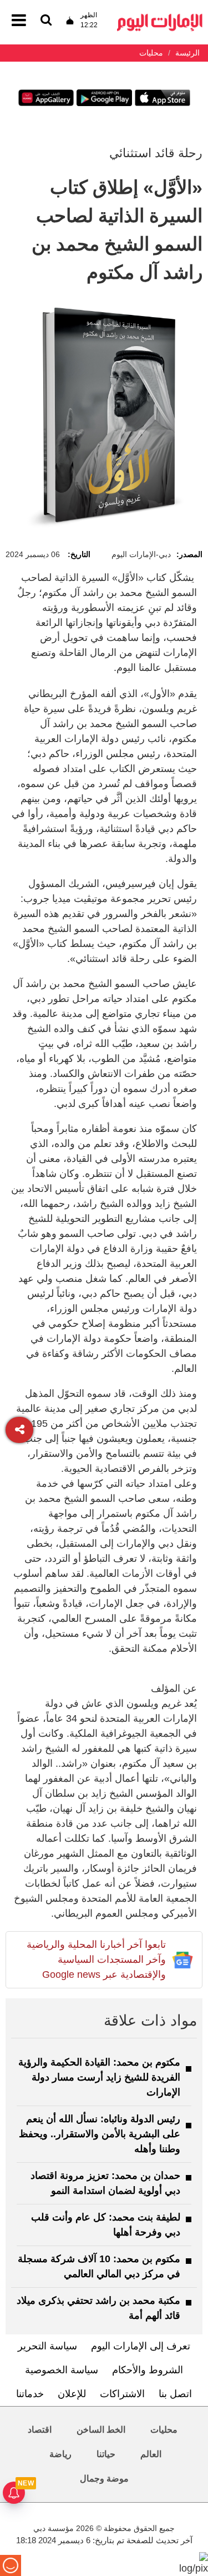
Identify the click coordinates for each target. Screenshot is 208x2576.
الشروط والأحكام (148, 2370)
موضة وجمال (104, 2479)
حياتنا (106, 2454)
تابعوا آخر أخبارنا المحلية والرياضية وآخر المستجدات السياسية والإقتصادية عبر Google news (96, 1959)
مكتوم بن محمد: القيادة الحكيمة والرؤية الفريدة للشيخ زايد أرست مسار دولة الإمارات (99, 2077)
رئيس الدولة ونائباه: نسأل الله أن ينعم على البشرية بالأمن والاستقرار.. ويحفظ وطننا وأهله (100, 2134)
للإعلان (72, 2394)
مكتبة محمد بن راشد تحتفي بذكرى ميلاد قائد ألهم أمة (98, 2308)
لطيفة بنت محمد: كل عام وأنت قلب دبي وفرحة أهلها (106, 2225)
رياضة (60, 2454)
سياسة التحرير (47, 2346)
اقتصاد (40, 2430)
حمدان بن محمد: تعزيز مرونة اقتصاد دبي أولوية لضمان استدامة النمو (105, 2183)
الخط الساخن (101, 2430)
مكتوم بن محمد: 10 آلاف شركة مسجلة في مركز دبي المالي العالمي (99, 2266)
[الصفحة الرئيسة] (160, 17)
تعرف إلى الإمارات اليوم (141, 2346)
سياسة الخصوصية (62, 2370)
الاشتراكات (122, 2394)
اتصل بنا (175, 2394)
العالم (151, 2454)
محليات (164, 2430)
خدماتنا (30, 2394)
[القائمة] (46, 21)
